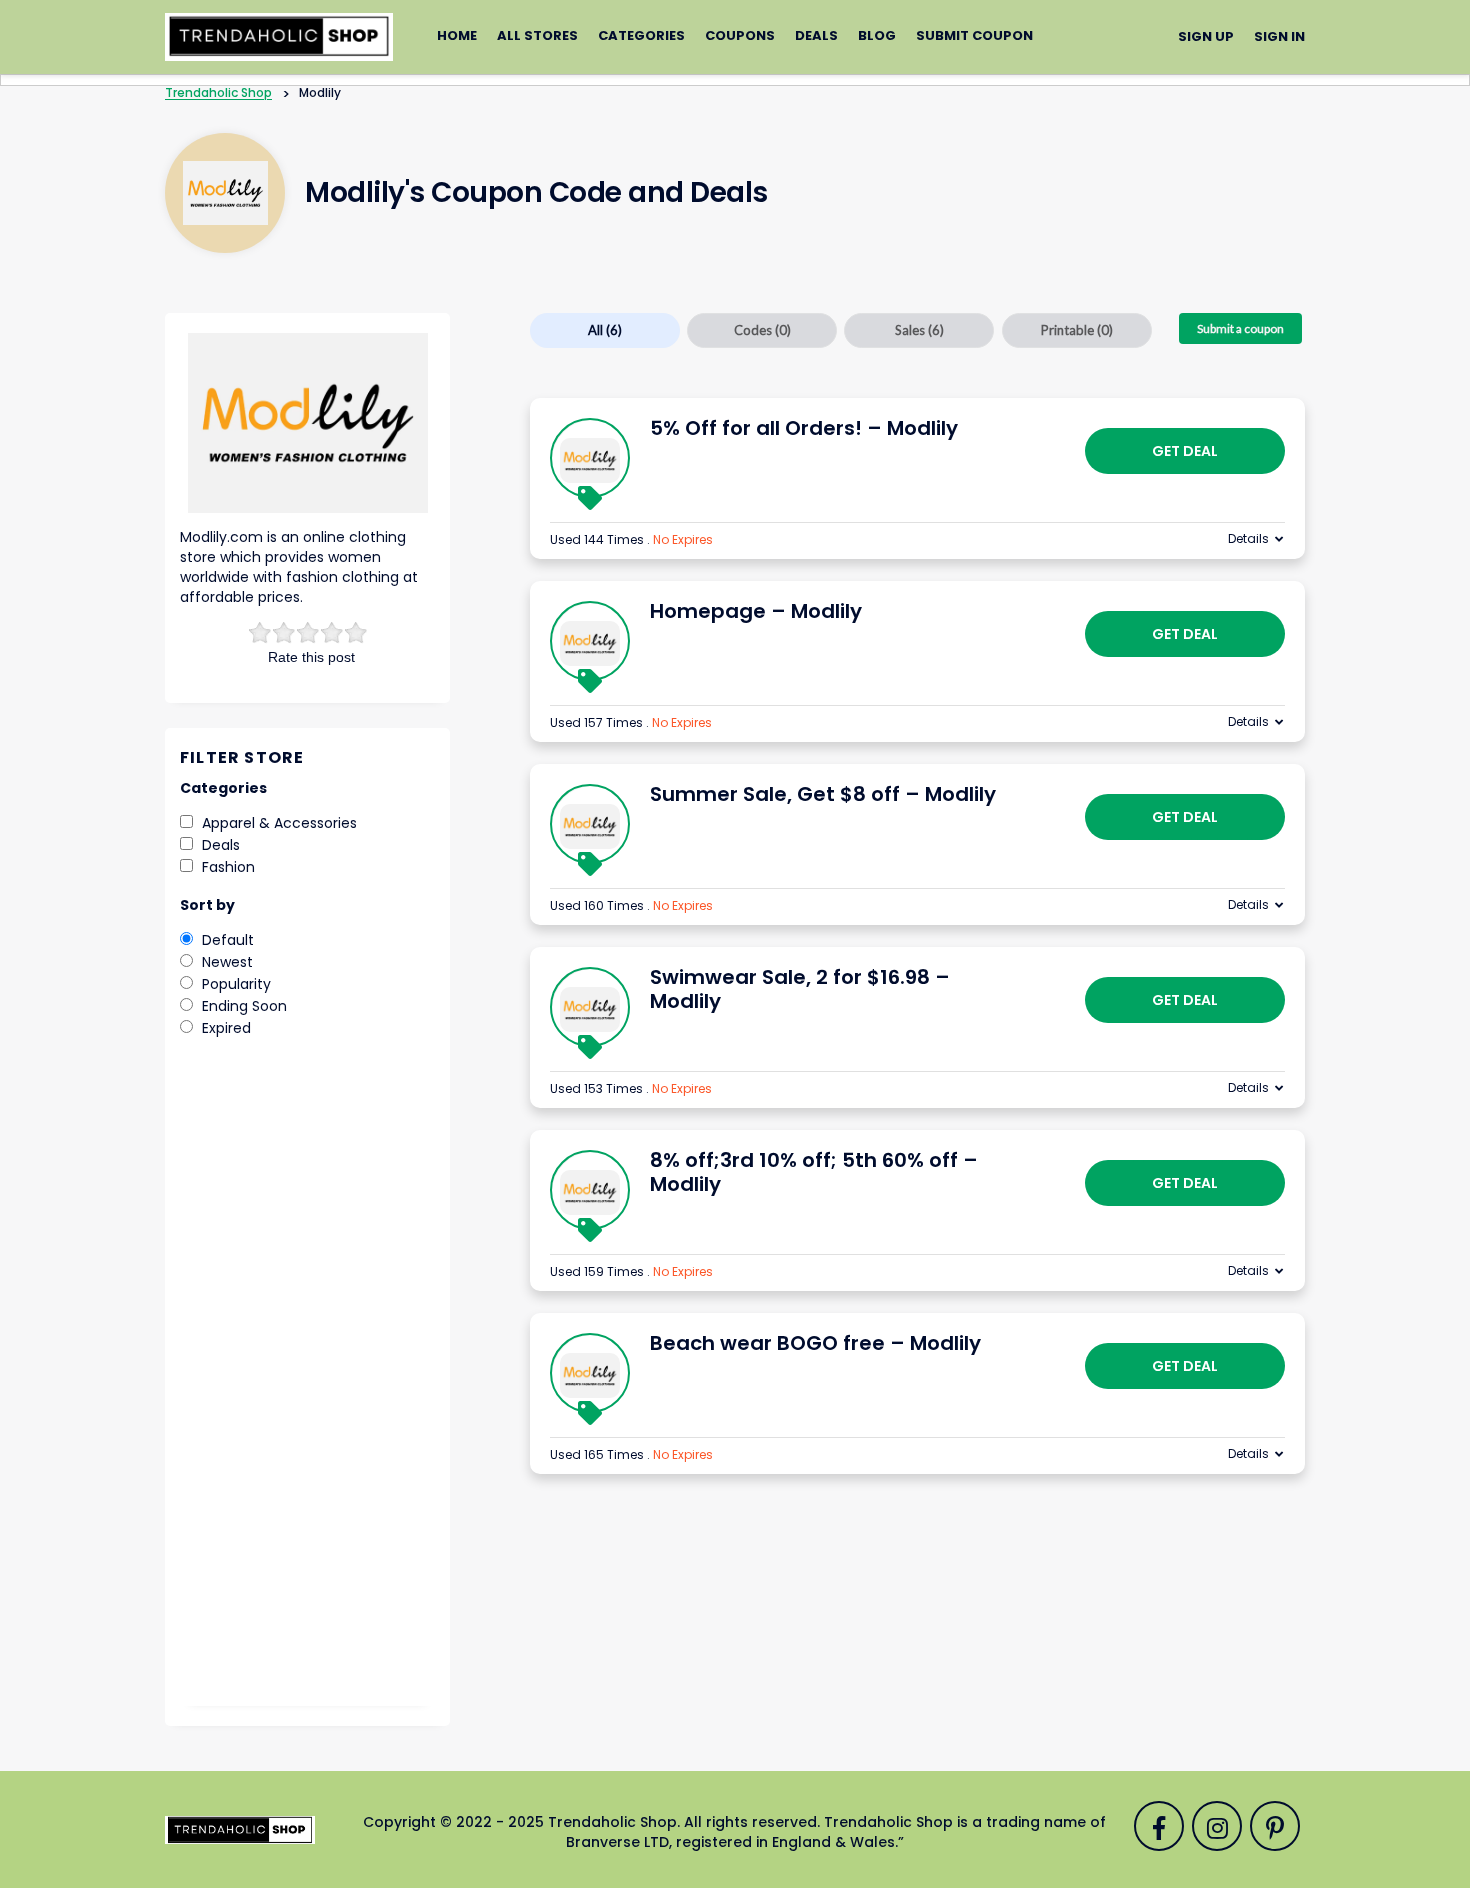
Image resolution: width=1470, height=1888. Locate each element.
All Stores (537, 35)
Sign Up (1206, 36)
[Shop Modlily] (225, 193)
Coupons (740, 35)
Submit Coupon (974, 35)
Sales (919, 330)
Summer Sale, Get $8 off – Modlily (823, 794)
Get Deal (1185, 451)
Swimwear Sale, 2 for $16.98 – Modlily (800, 989)
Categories (641, 35)
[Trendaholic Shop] (279, 36)
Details (1248, 538)
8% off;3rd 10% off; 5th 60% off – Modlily (814, 1172)
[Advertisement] (307, 1386)
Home (457, 35)
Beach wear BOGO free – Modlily (815, 1343)
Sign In (1279, 36)
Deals (816, 35)
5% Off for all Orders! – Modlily (804, 428)
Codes (762, 330)
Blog (877, 35)
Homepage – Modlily (756, 611)
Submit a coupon (1240, 328)
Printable (1077, 330)
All (605, 330)
